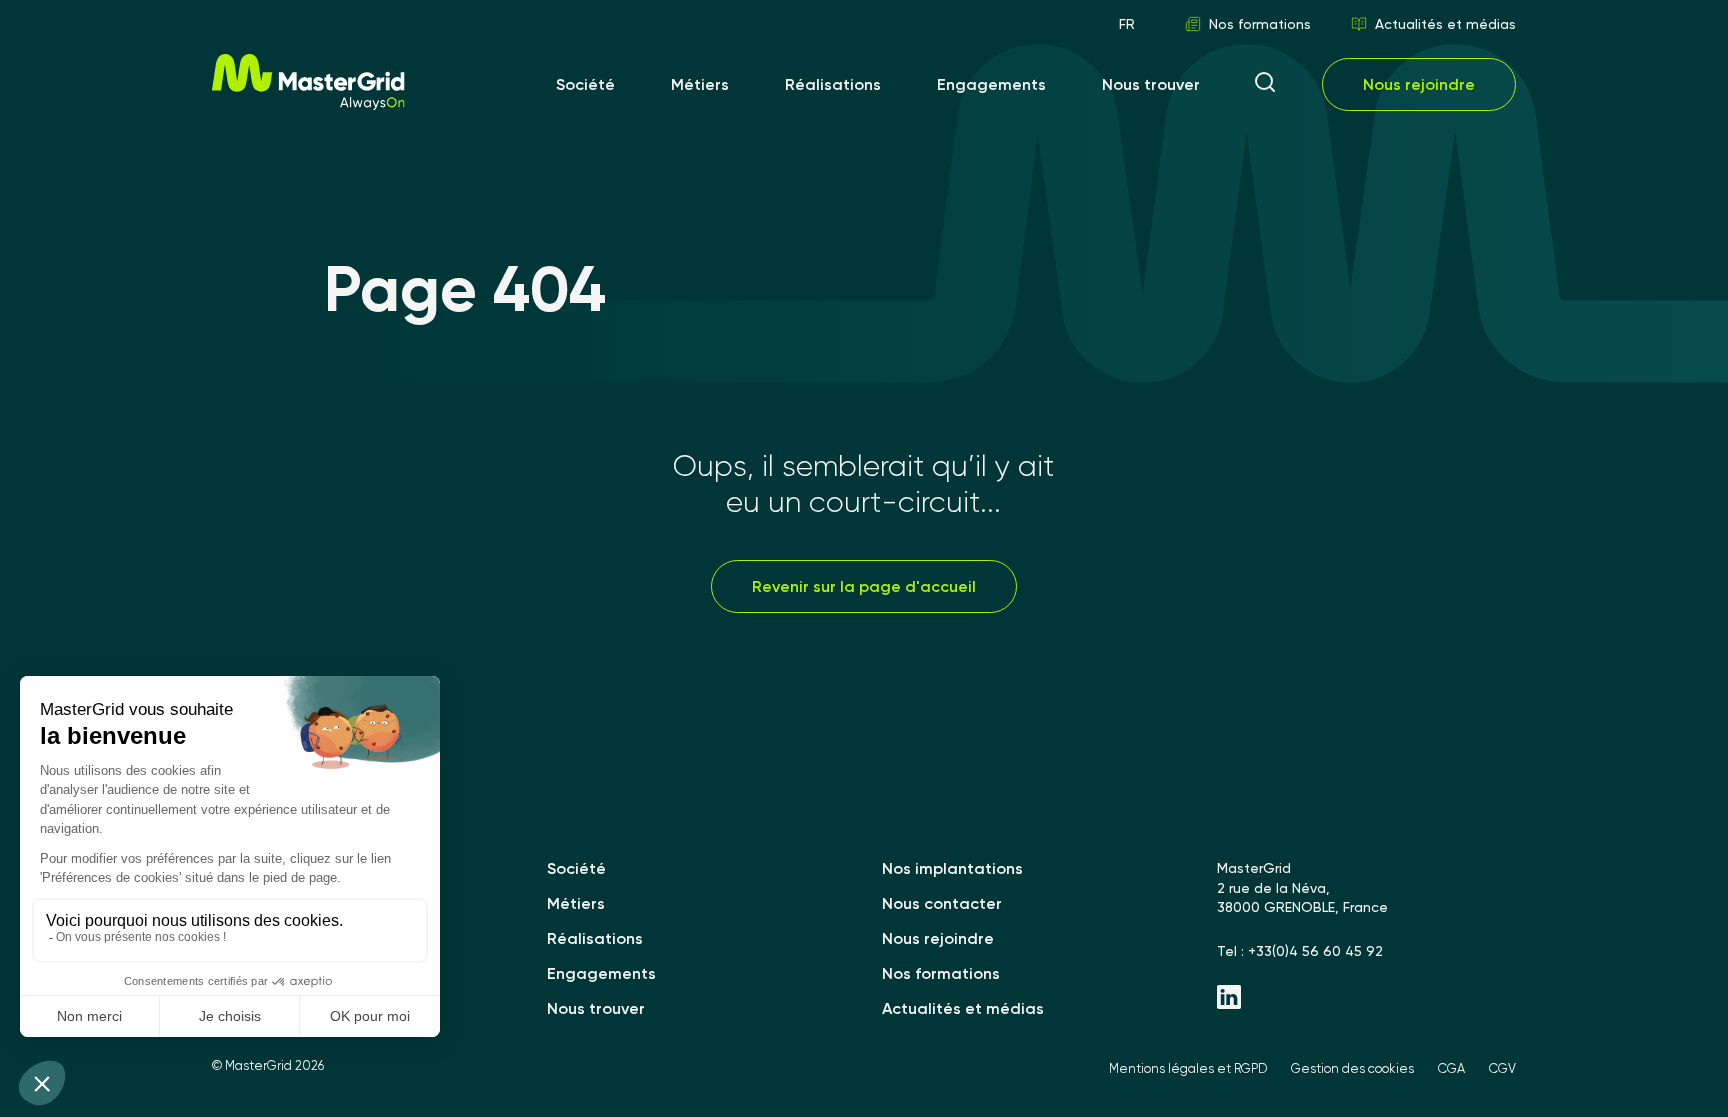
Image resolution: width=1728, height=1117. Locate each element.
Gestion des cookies (1352, 1068)
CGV (1502, 1068)
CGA (1451, 1068)
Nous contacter (942, 903)
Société (585, 84)
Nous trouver (1151, 84)
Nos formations (1260, 24)
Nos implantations (952, 868)
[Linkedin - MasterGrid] (1366, 999)
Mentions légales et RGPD (1188, 1068)
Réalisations (833, 84)
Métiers (700, 84)
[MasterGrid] (308, 104)
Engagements (991, 84)
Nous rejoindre (1419, 84)
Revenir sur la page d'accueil (864, 586)
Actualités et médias (1445, 24)
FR (1127, 24)
